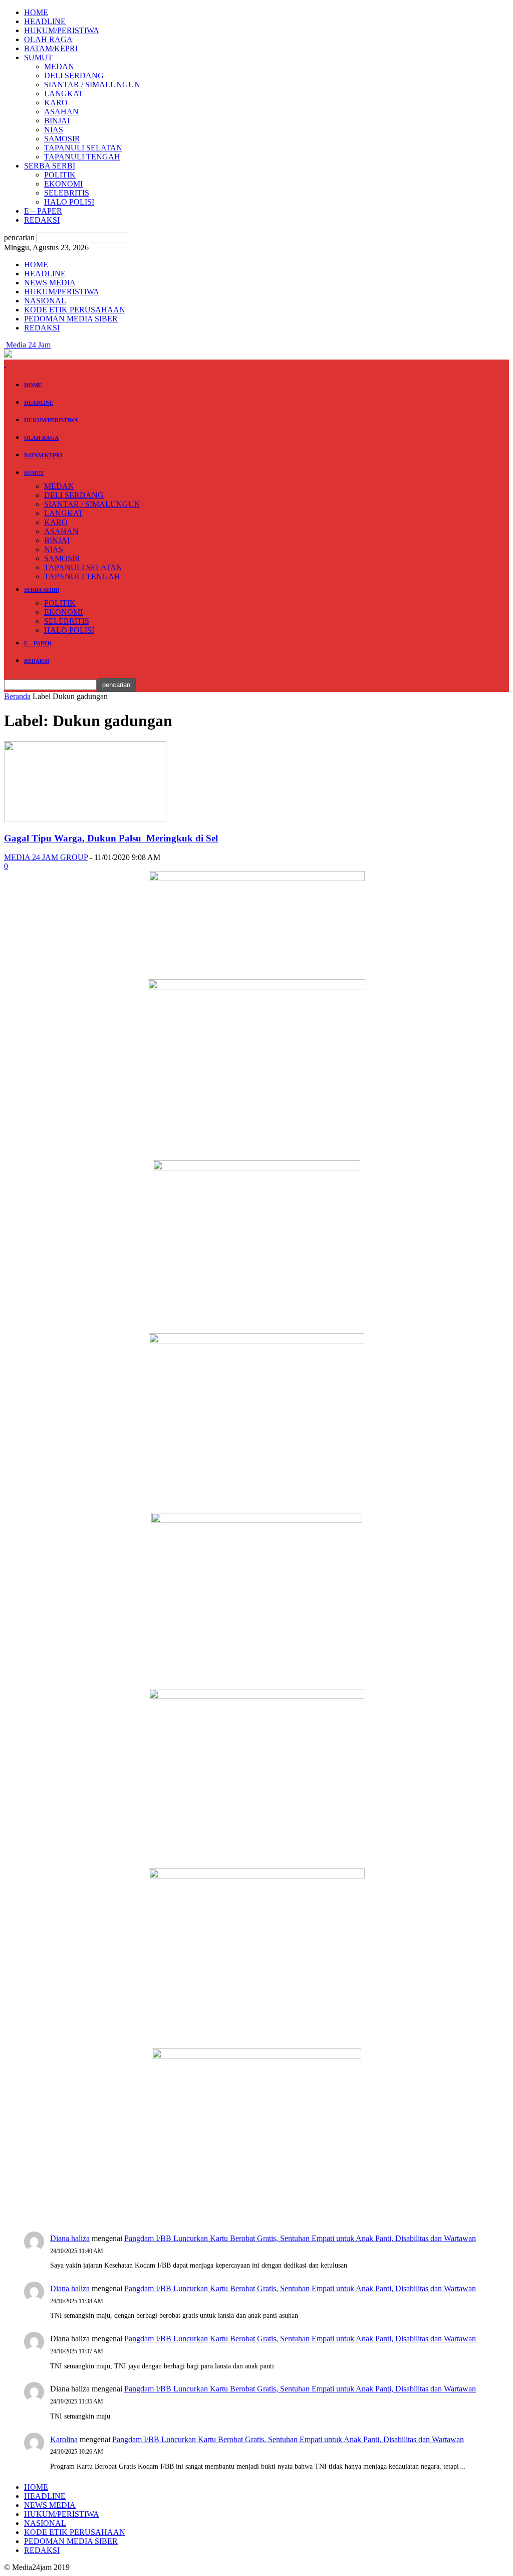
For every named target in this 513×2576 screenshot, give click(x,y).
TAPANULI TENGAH (82, 157)
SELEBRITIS (67, 193)
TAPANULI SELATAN (83, 148)
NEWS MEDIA (50, 283)
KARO (56, 103)
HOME (36, 12)
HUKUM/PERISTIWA (62, 30)
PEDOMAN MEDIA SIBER (71, 319)
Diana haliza (70, 2238)
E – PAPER (43, 211)
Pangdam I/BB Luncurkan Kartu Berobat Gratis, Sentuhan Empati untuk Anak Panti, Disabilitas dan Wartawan (300, 2238)
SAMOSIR (62, 139)
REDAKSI (42, 220)
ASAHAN (61, 112)
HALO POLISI (69, 202)
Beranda (17, 696)
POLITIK (60, 175)
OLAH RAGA (48, 39)
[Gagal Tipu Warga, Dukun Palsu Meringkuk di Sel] (85, 819)
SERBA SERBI (50, 166)
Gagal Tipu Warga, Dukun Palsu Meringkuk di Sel (111, 838)
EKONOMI (63, 184)
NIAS (54, 130)
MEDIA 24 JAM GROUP (46, 857)
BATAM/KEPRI (51, 48)
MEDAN (59, 66)
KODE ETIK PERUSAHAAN (75, 310)
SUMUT (38, 57)
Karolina (64, 2439)
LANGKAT (64, 94)
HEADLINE (45, 21)
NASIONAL (45, 301)
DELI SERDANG (74, 75)
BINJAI (57, 121)
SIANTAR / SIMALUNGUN (92, 84)
